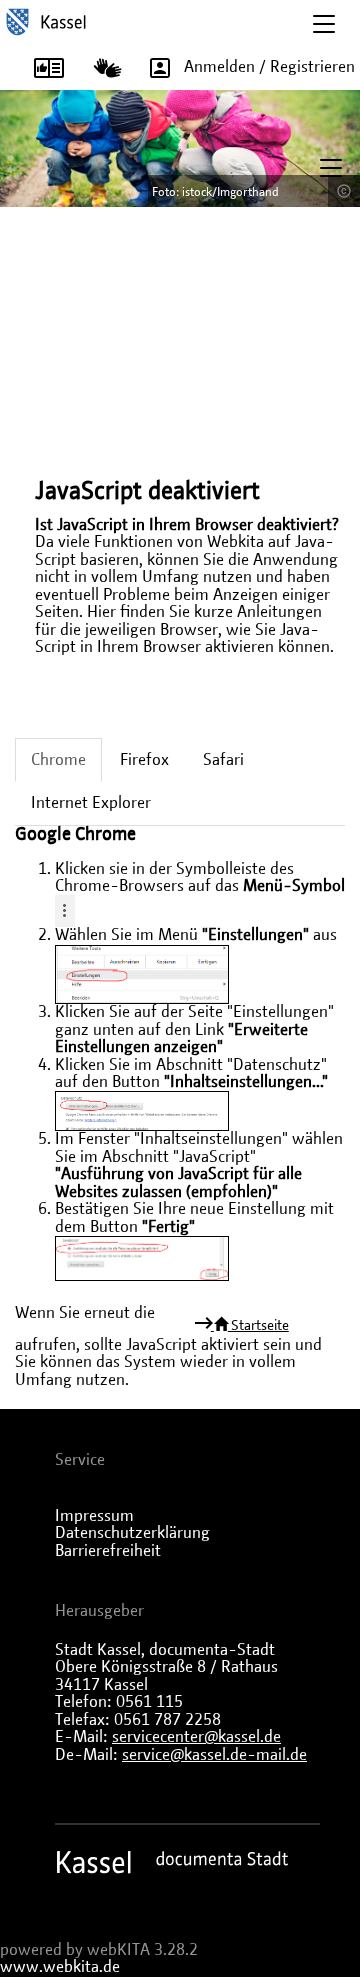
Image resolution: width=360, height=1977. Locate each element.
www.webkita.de (60, 1967)
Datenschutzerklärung (132, 1533)
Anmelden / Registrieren (269, 67)
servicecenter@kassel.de (196, 1737)
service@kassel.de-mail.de (214, 1755)
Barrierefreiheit (108, 1551)
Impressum (94, 1516)
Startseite (258, 1326)
